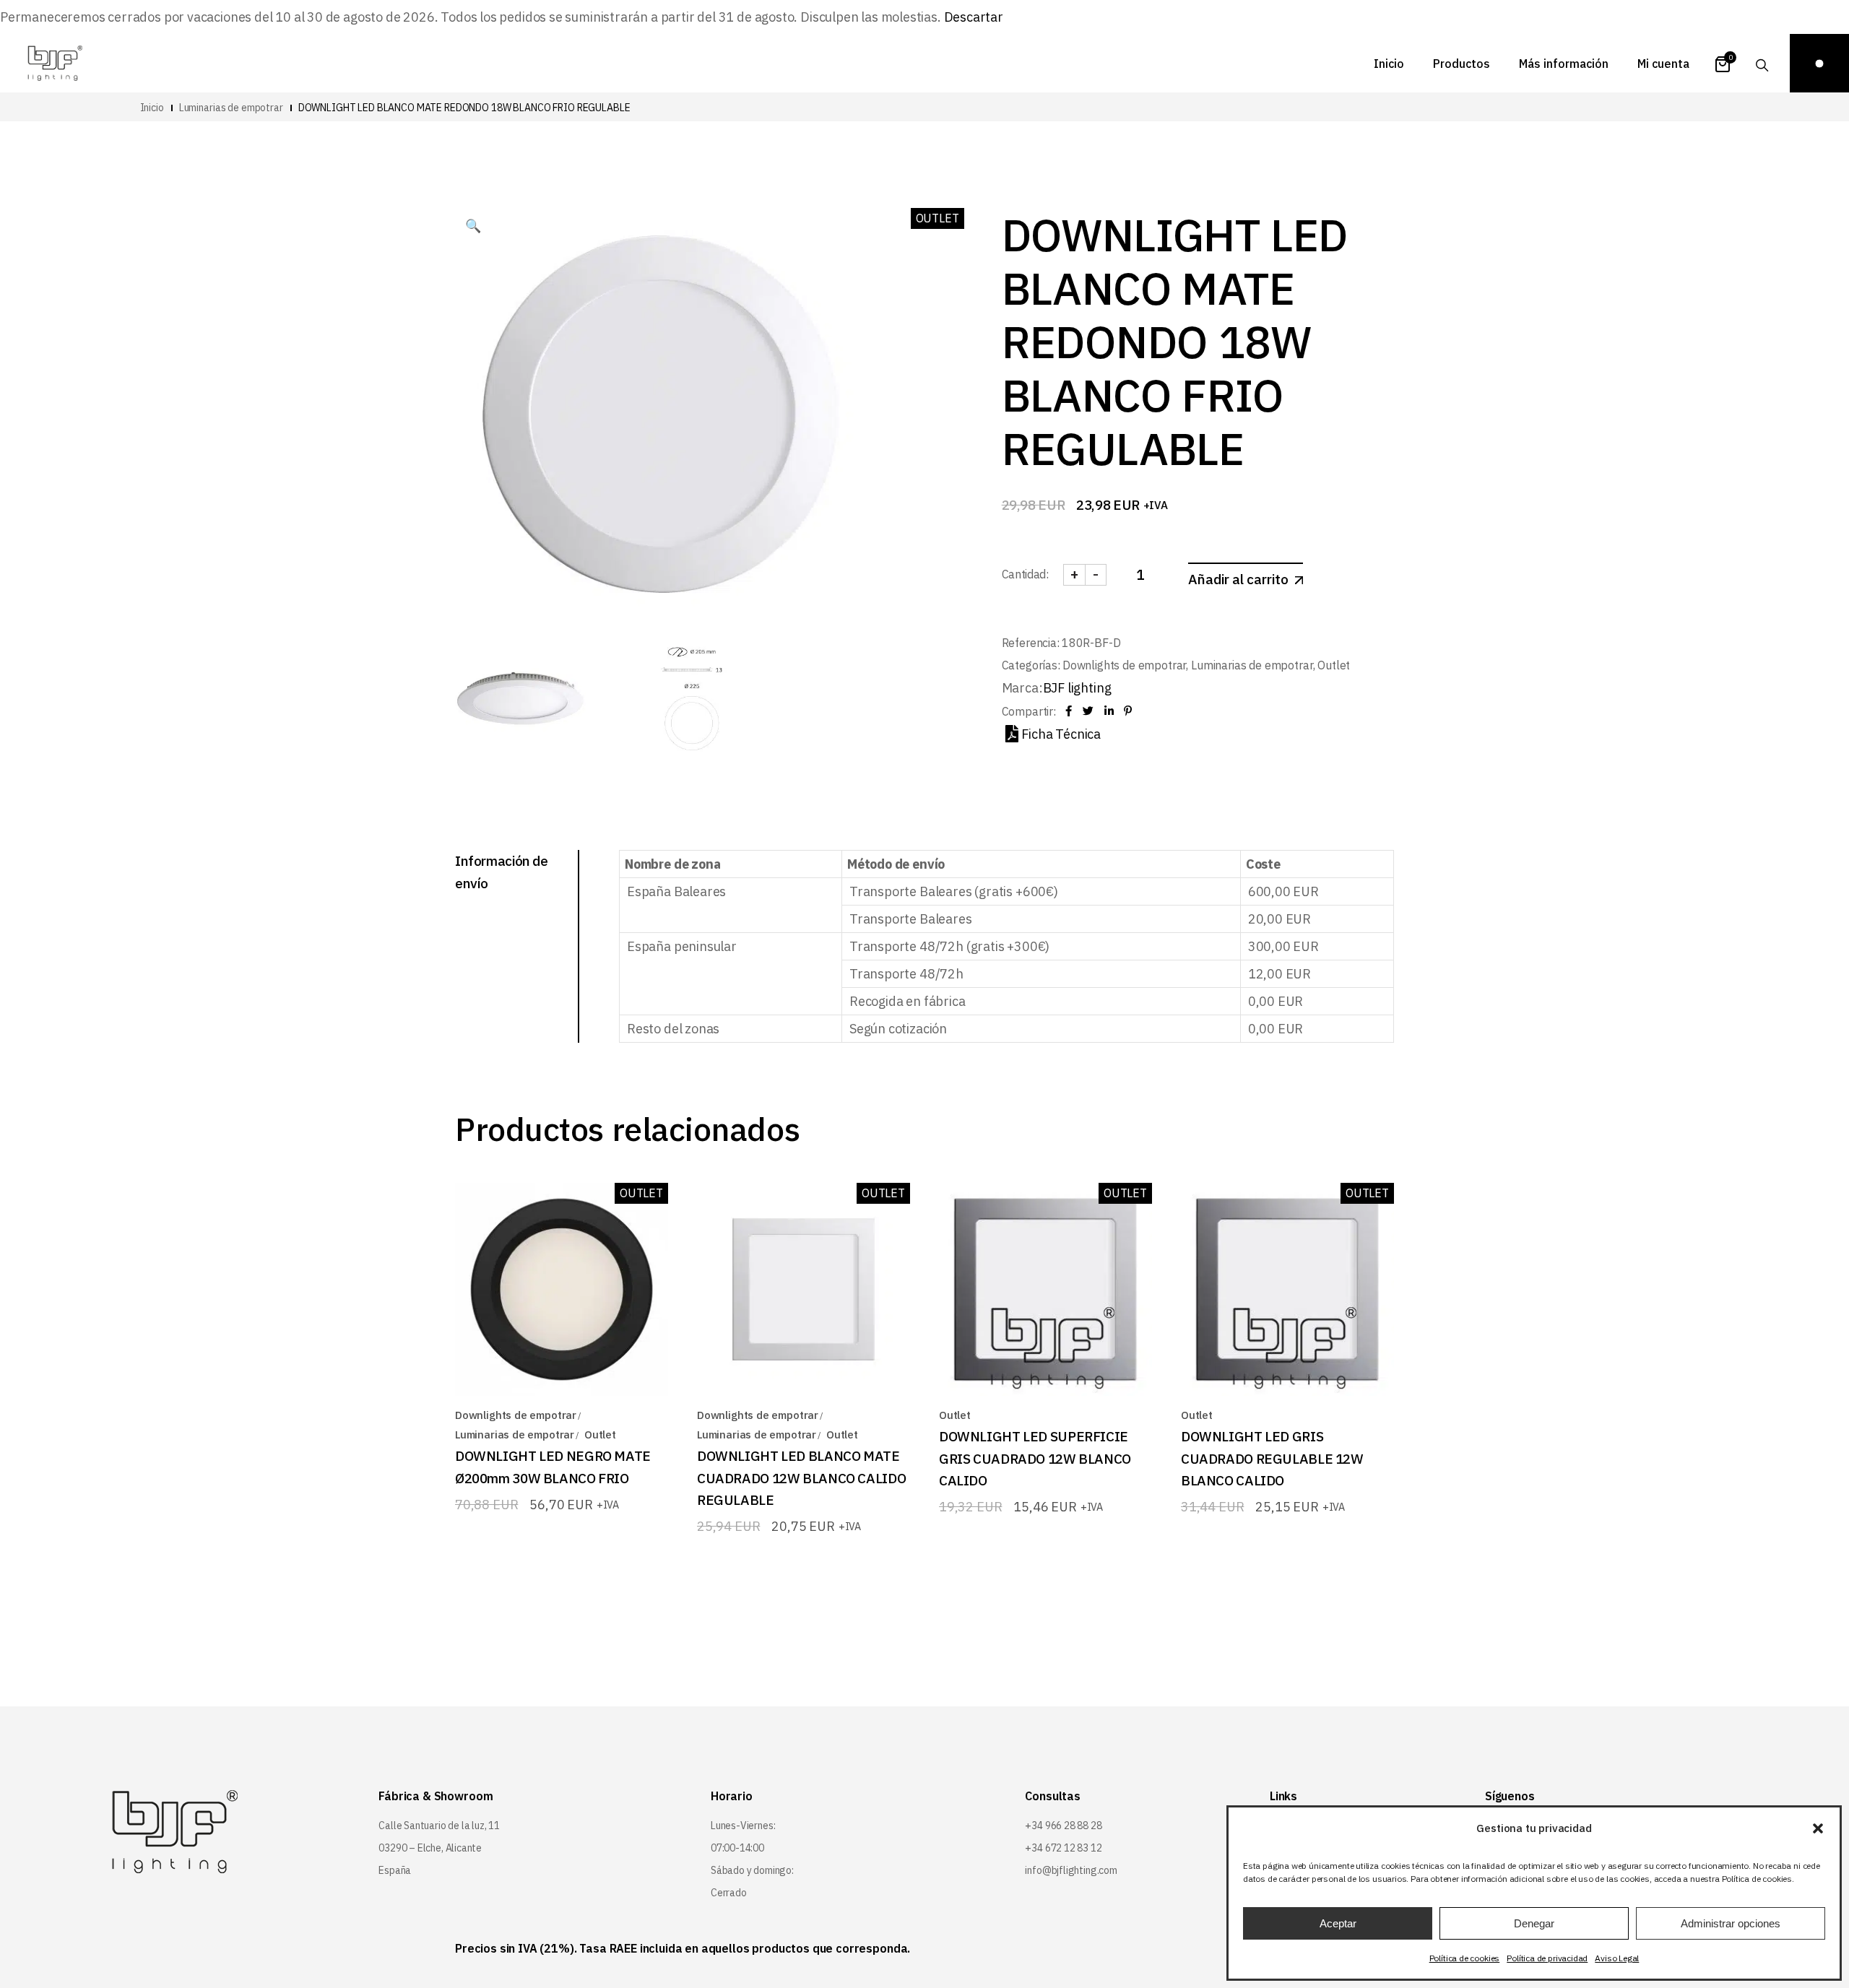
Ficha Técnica (1061, 734)
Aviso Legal (1617, 1958)
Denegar (1534, 1923)
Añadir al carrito (1238, 579)
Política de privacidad (1547, 1958)
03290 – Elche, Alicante (430, 1848)
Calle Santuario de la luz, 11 (439, 1826)
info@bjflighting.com (1071, 1870)
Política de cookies (1465, 1958)
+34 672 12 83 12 (1063, 1848)
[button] (1818, 1828)
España (395, 1870)
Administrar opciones (1731, 1923)
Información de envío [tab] (502, 872)
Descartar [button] (974, 17)
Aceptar (1338, 1923)
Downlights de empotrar (1124, 665)
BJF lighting (1077, 688)
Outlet (1334, 665)
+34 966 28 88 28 (1063, 1826)
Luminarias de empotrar (1252, 665)
